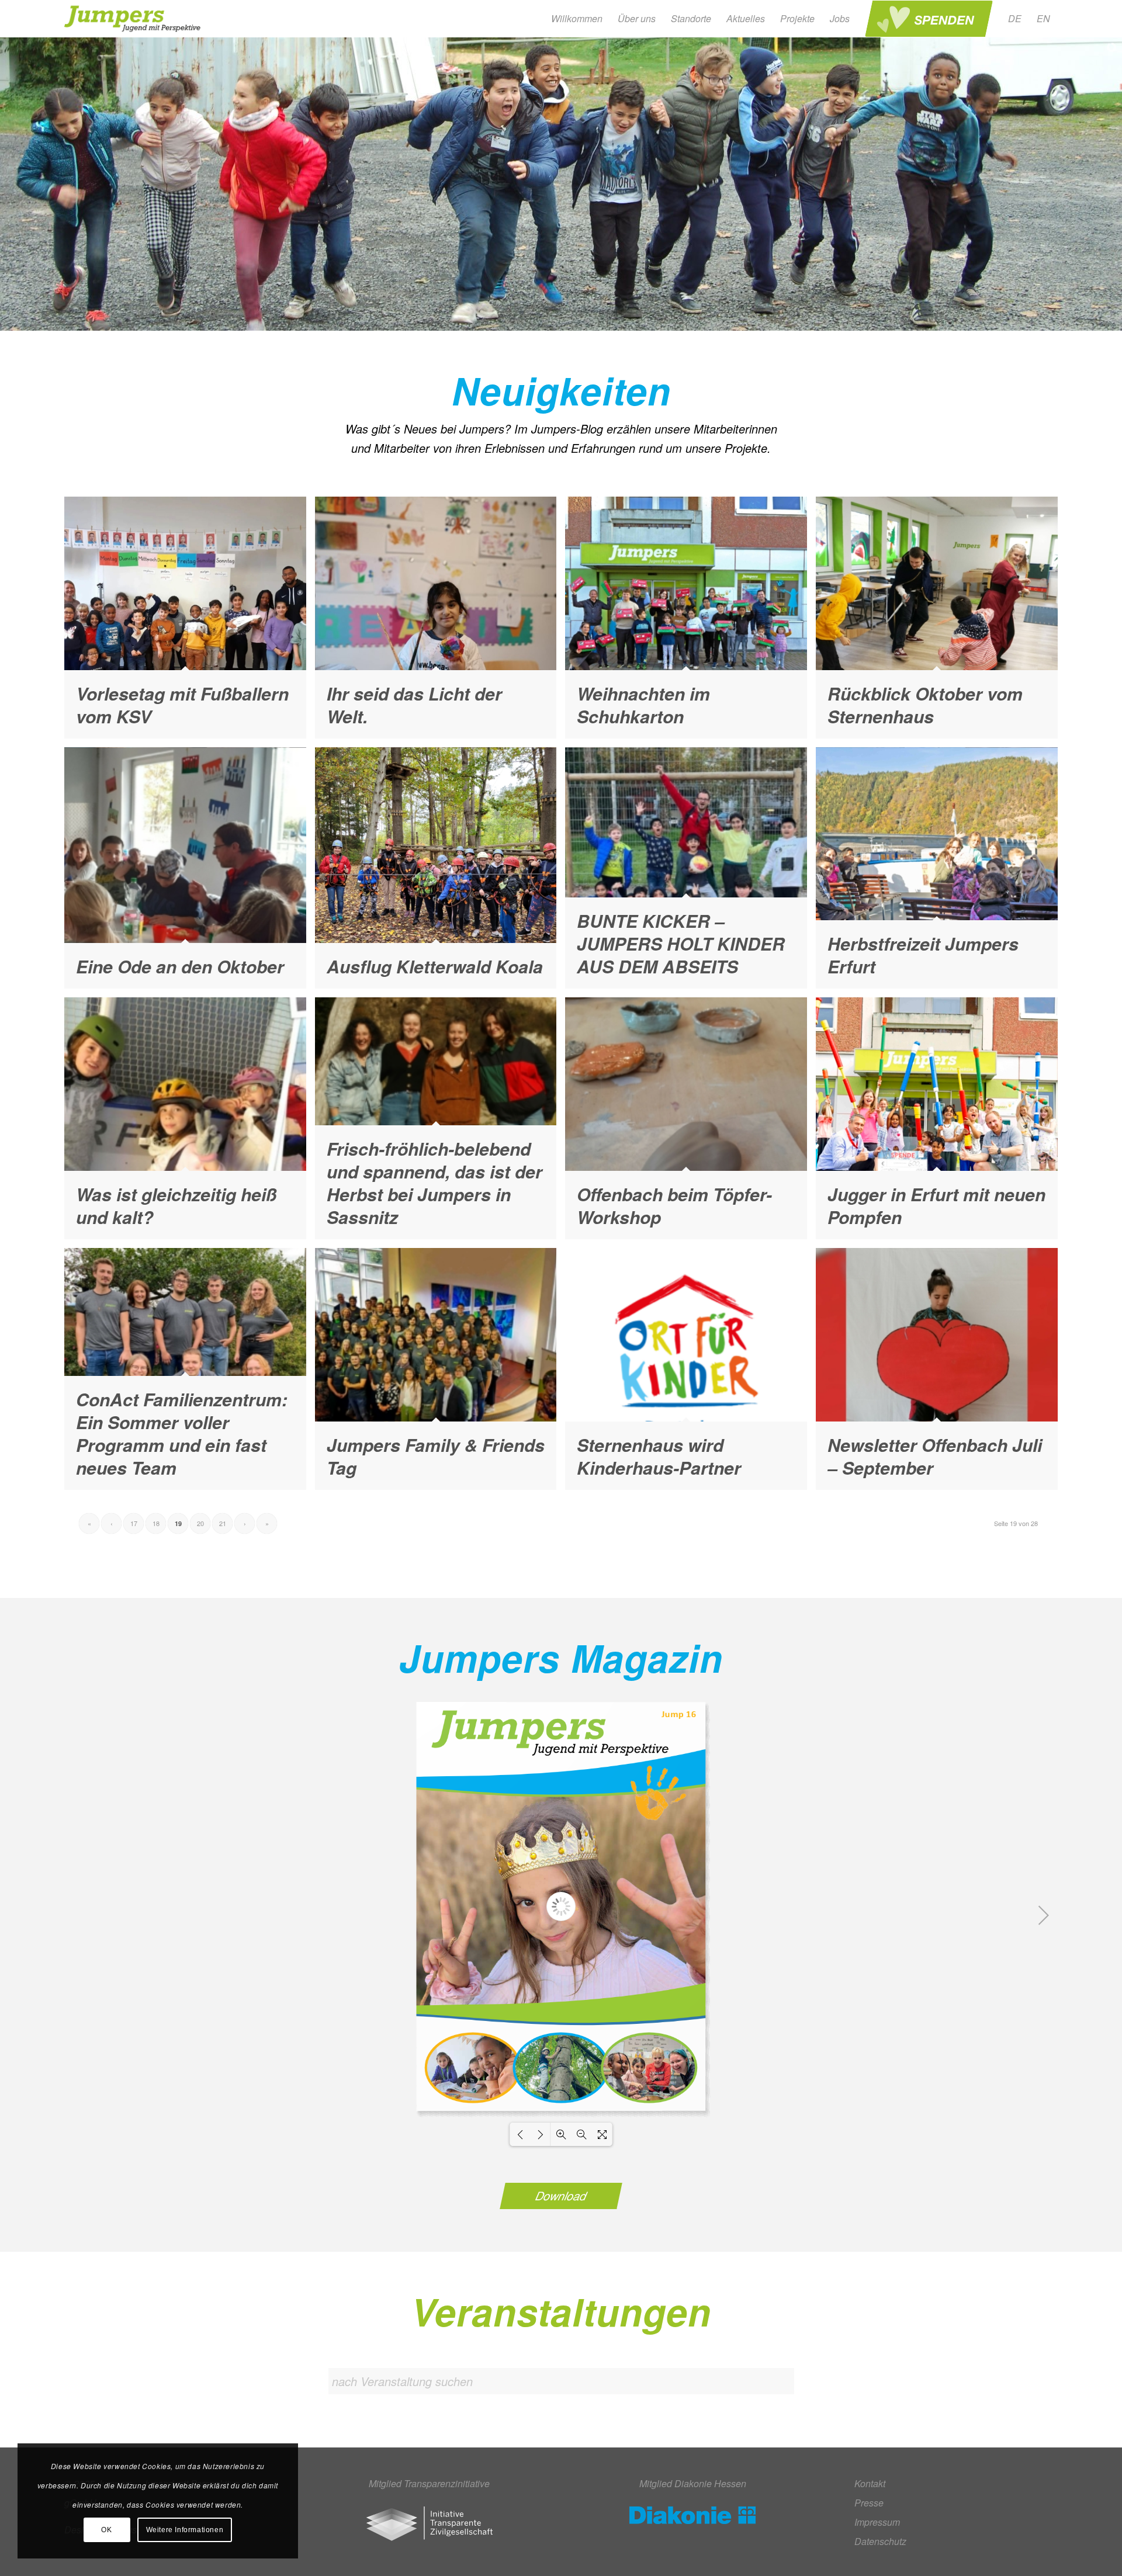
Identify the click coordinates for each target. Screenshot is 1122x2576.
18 (156, 1523)
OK (106, 2530)
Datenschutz (880, 2541)
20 (200, 1523)
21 (223, 1523)
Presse (869, 2503)
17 (134, 1523)
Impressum (877, 2522)
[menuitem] (577, 19)
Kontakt (870, 2483)
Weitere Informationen (185, 2530)
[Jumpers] (134, 19)
